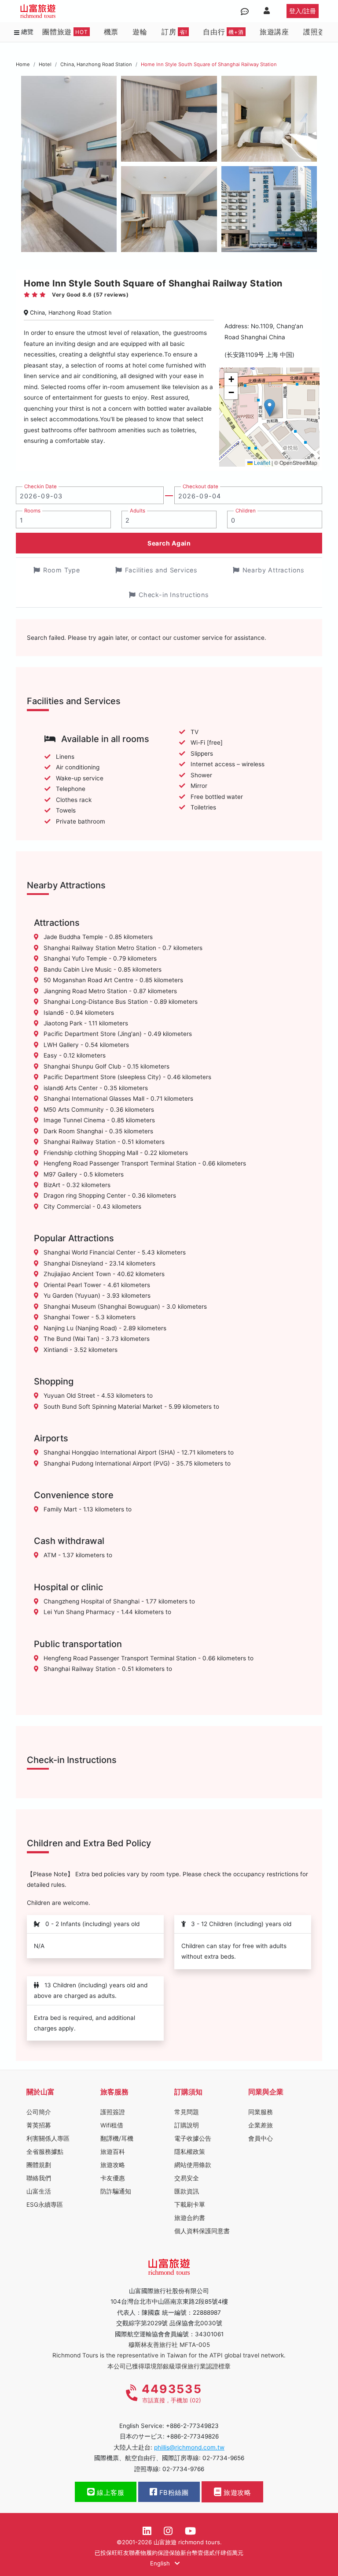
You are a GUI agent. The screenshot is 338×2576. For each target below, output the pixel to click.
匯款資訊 (187, 2191)
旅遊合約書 (190, 2218)
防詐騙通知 (116, 2191)
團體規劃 (39, 2165)
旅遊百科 (113, 2152)
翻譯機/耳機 (117, 2138)
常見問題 (187, 2112)
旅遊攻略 (113, 2165)
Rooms (32, 511)
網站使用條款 (193, 2165)
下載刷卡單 (190, 2205)
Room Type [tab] (62, 570)
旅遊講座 (274, 32)
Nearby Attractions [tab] (274, 570)
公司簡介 (39, 2112)
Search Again (169, 543)
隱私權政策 (190, 2152)
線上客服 (110, 2493)
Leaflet (261, 462)
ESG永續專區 (45, 2205)
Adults (138, 511)
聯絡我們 (39, 2178)
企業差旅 (261, 2125)
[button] (270, 408)
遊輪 (140, 32)
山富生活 (39, 2191)
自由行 (223, 32)
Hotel (45, 64)
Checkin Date (40, 486)
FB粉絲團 (173, 2493)
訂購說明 (187, 2125)
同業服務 (261, 2112)
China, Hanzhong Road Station (96, 64)
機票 (111, 32)
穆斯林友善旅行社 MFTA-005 (169, 2345)
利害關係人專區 (48, 2138)
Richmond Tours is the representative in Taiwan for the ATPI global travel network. (169, 2355)
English (161, 2563)
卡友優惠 (113, 2178)
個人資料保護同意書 (202, 2231)
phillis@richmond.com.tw (189, 2447)
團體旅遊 (65, 32)
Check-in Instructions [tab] (174, 595)
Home (23, 64)
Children (246, 511)
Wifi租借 (112, 2125)
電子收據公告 (193, 2138)
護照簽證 (318, 32)
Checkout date (200, 486)
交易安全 (187, 2178)
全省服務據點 (45, 2152)
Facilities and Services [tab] (161, 570)
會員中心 (261, 2138)
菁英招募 (39, 2125)
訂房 (174, 32)
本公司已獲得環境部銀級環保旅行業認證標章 (169, 2366)
